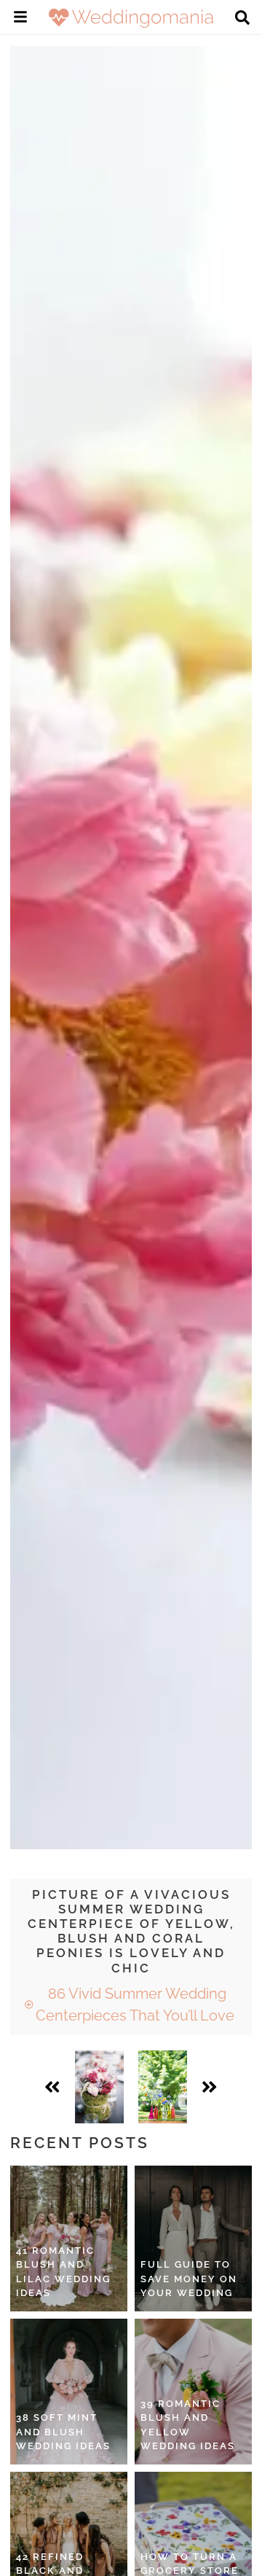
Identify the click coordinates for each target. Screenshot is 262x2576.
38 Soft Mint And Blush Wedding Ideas (63, 2432)
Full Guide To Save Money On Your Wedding (189, 2279)
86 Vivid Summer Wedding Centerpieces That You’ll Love (135, 2005)
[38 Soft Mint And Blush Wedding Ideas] (69, 2392)
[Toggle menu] (20, 19)
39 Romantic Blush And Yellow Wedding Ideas (188, 2425)
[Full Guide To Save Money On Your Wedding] (193, 2239)
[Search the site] (242, 19)
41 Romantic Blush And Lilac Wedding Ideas (63, 2272)
